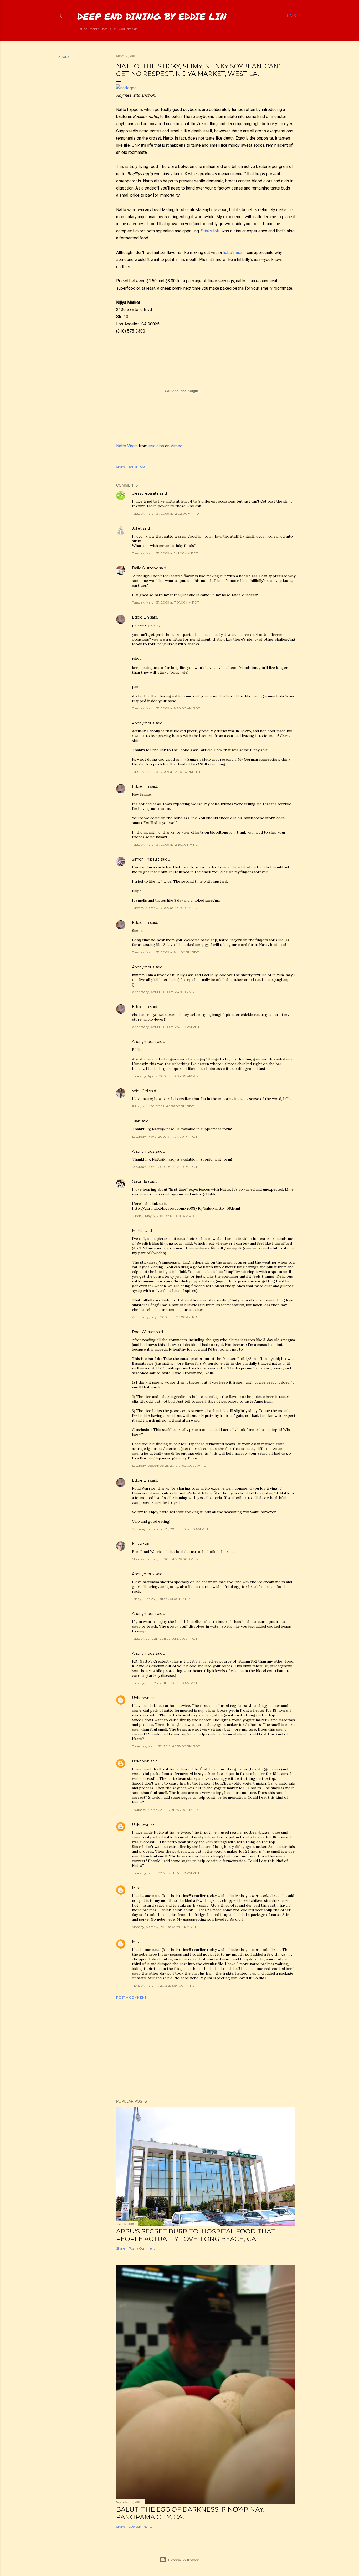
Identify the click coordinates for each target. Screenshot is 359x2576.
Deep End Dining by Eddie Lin (152, 16)
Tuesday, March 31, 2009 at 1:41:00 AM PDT (165, 553)
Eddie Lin (140, 617)
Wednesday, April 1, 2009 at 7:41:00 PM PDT (166, 992)
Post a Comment (131, 1997)
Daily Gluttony (145, 568)
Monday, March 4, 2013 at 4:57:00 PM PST (164, 1927)
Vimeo (176, 446)
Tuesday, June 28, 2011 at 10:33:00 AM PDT (165, 1639)
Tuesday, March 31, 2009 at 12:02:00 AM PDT (166, 513)
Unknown (141, 1698)
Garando (140, 1182)
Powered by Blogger (184, 2560)
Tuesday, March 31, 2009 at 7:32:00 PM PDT (166, 908)
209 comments (140, 2526)
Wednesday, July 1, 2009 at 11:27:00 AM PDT (165, 1317)
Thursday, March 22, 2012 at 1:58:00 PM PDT (166, 1746)
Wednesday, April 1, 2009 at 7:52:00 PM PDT (166, 1027)
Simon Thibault (146, 859)
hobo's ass (233, 252)
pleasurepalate (145, 493)
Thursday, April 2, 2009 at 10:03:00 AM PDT (166, 1076)
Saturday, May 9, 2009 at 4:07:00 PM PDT (165, 1136)
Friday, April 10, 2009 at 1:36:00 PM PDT (163, 1106)
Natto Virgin (127, 446)
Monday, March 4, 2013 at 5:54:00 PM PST (164, 1985)
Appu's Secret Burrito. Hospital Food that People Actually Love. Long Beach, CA (196, 2235)
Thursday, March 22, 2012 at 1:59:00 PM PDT (166, 1873)
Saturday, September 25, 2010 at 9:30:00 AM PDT (170, 1466)
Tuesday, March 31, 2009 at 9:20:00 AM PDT (166, 708)
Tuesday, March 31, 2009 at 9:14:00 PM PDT (165, 952)
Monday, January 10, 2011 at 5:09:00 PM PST (166, 1559)
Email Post (137, 466)
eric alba (156, 446)
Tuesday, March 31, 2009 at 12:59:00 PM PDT (166, 844)
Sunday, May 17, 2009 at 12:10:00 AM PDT (164, 1216)
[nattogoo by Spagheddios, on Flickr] (126, 88)
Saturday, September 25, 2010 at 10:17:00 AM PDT (170, 1529)
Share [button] (64, 57)
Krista (137, 1544)
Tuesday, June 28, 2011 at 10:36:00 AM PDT (165, 1683)
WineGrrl (140, 1091)
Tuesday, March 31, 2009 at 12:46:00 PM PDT (166, 772)
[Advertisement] (206, 2049)
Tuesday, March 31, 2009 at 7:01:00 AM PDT (165, 602)
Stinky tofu (211, 231)
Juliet (137, 528)
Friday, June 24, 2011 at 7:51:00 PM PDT (162, 1599)
